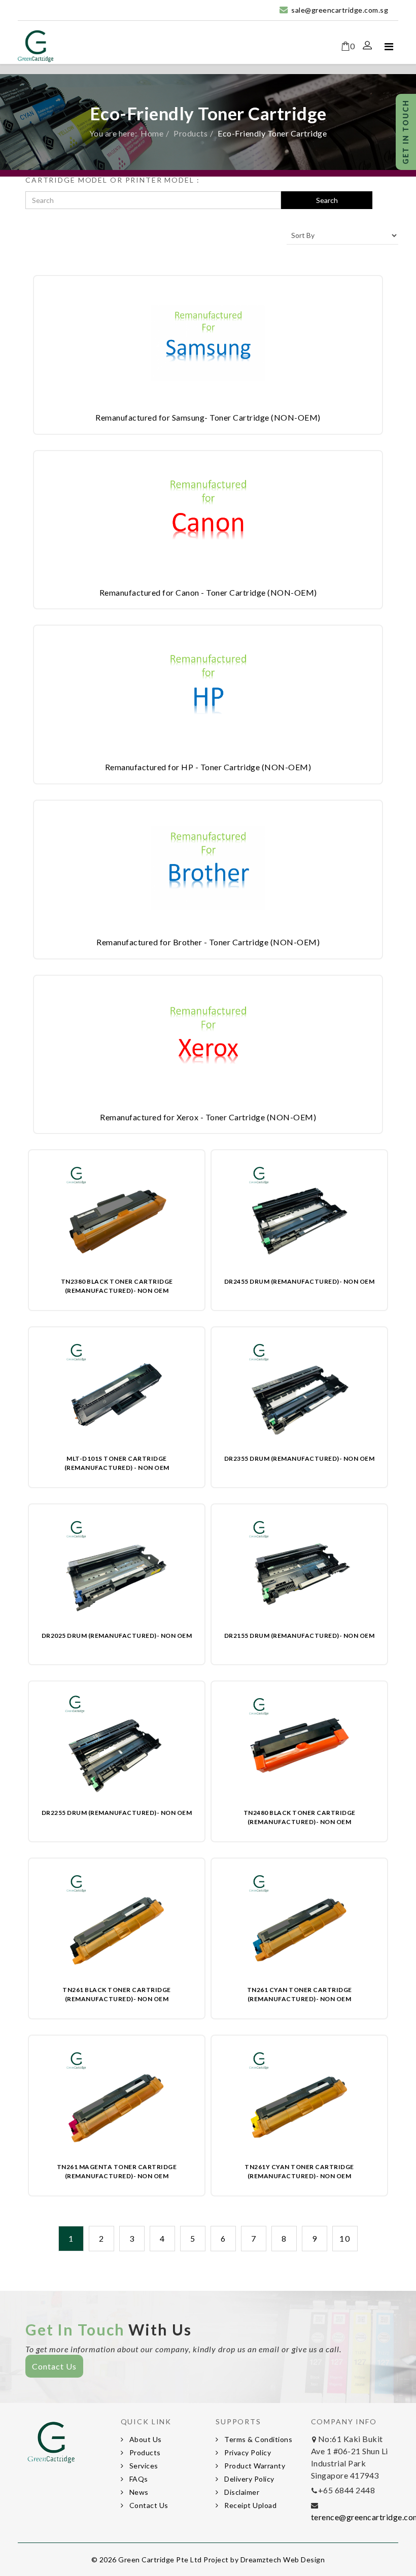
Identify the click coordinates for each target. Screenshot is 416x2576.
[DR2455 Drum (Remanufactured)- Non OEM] (300, 1215)
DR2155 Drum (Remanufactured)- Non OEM (300, 1636)
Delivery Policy (249, 2479)
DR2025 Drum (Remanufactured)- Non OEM (117, 1636)
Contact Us (54, 2366)
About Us (145, 2439)
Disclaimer (241, 2492)
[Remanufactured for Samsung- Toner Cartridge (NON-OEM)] (208, 343)
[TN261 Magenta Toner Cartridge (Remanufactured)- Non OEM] (117, 2100)
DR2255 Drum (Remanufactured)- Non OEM (117, 1813)
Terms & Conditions (258, 2439)
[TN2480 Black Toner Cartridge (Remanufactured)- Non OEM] (300, 1746)
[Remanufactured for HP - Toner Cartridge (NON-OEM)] (208, 693)
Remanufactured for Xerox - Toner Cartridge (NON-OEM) (208, 1117)
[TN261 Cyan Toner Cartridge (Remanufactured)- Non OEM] (300, 1923)
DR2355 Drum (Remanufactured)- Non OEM (300, 1458)
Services (143, 2466)
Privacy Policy (247, 2452)
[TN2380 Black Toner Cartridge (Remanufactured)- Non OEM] (117, 1215)
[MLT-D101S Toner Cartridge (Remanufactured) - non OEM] (117, 1392)
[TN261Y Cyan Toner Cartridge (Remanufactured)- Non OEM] (300, 2100)
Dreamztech (261, 2560)
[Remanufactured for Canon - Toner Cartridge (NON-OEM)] (208, 518)
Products (190, 133)
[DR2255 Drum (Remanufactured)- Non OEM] (117, 1746)
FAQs (138, 2479)
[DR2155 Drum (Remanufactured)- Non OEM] (300, 1569)
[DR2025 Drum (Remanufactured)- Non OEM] (117, 1569)
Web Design (304, 2560)
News (138, 2492)
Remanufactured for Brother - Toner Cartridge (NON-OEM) (208, 942)
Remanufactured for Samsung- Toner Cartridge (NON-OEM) (208, 417)
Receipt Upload (250, 2505)
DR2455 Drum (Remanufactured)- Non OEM (300, 1281)
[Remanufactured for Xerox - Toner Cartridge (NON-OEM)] (208, 1043)
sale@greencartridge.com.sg (340, 10)
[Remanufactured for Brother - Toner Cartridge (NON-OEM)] (208, 868)
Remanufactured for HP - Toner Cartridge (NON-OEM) (208, 767)
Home (152, 133)
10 (345, 2238)
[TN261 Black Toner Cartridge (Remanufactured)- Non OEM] (117, 1923)
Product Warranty (254, 2466)
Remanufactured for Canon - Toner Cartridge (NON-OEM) (208, 592)
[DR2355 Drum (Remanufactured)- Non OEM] (300, 1392)
